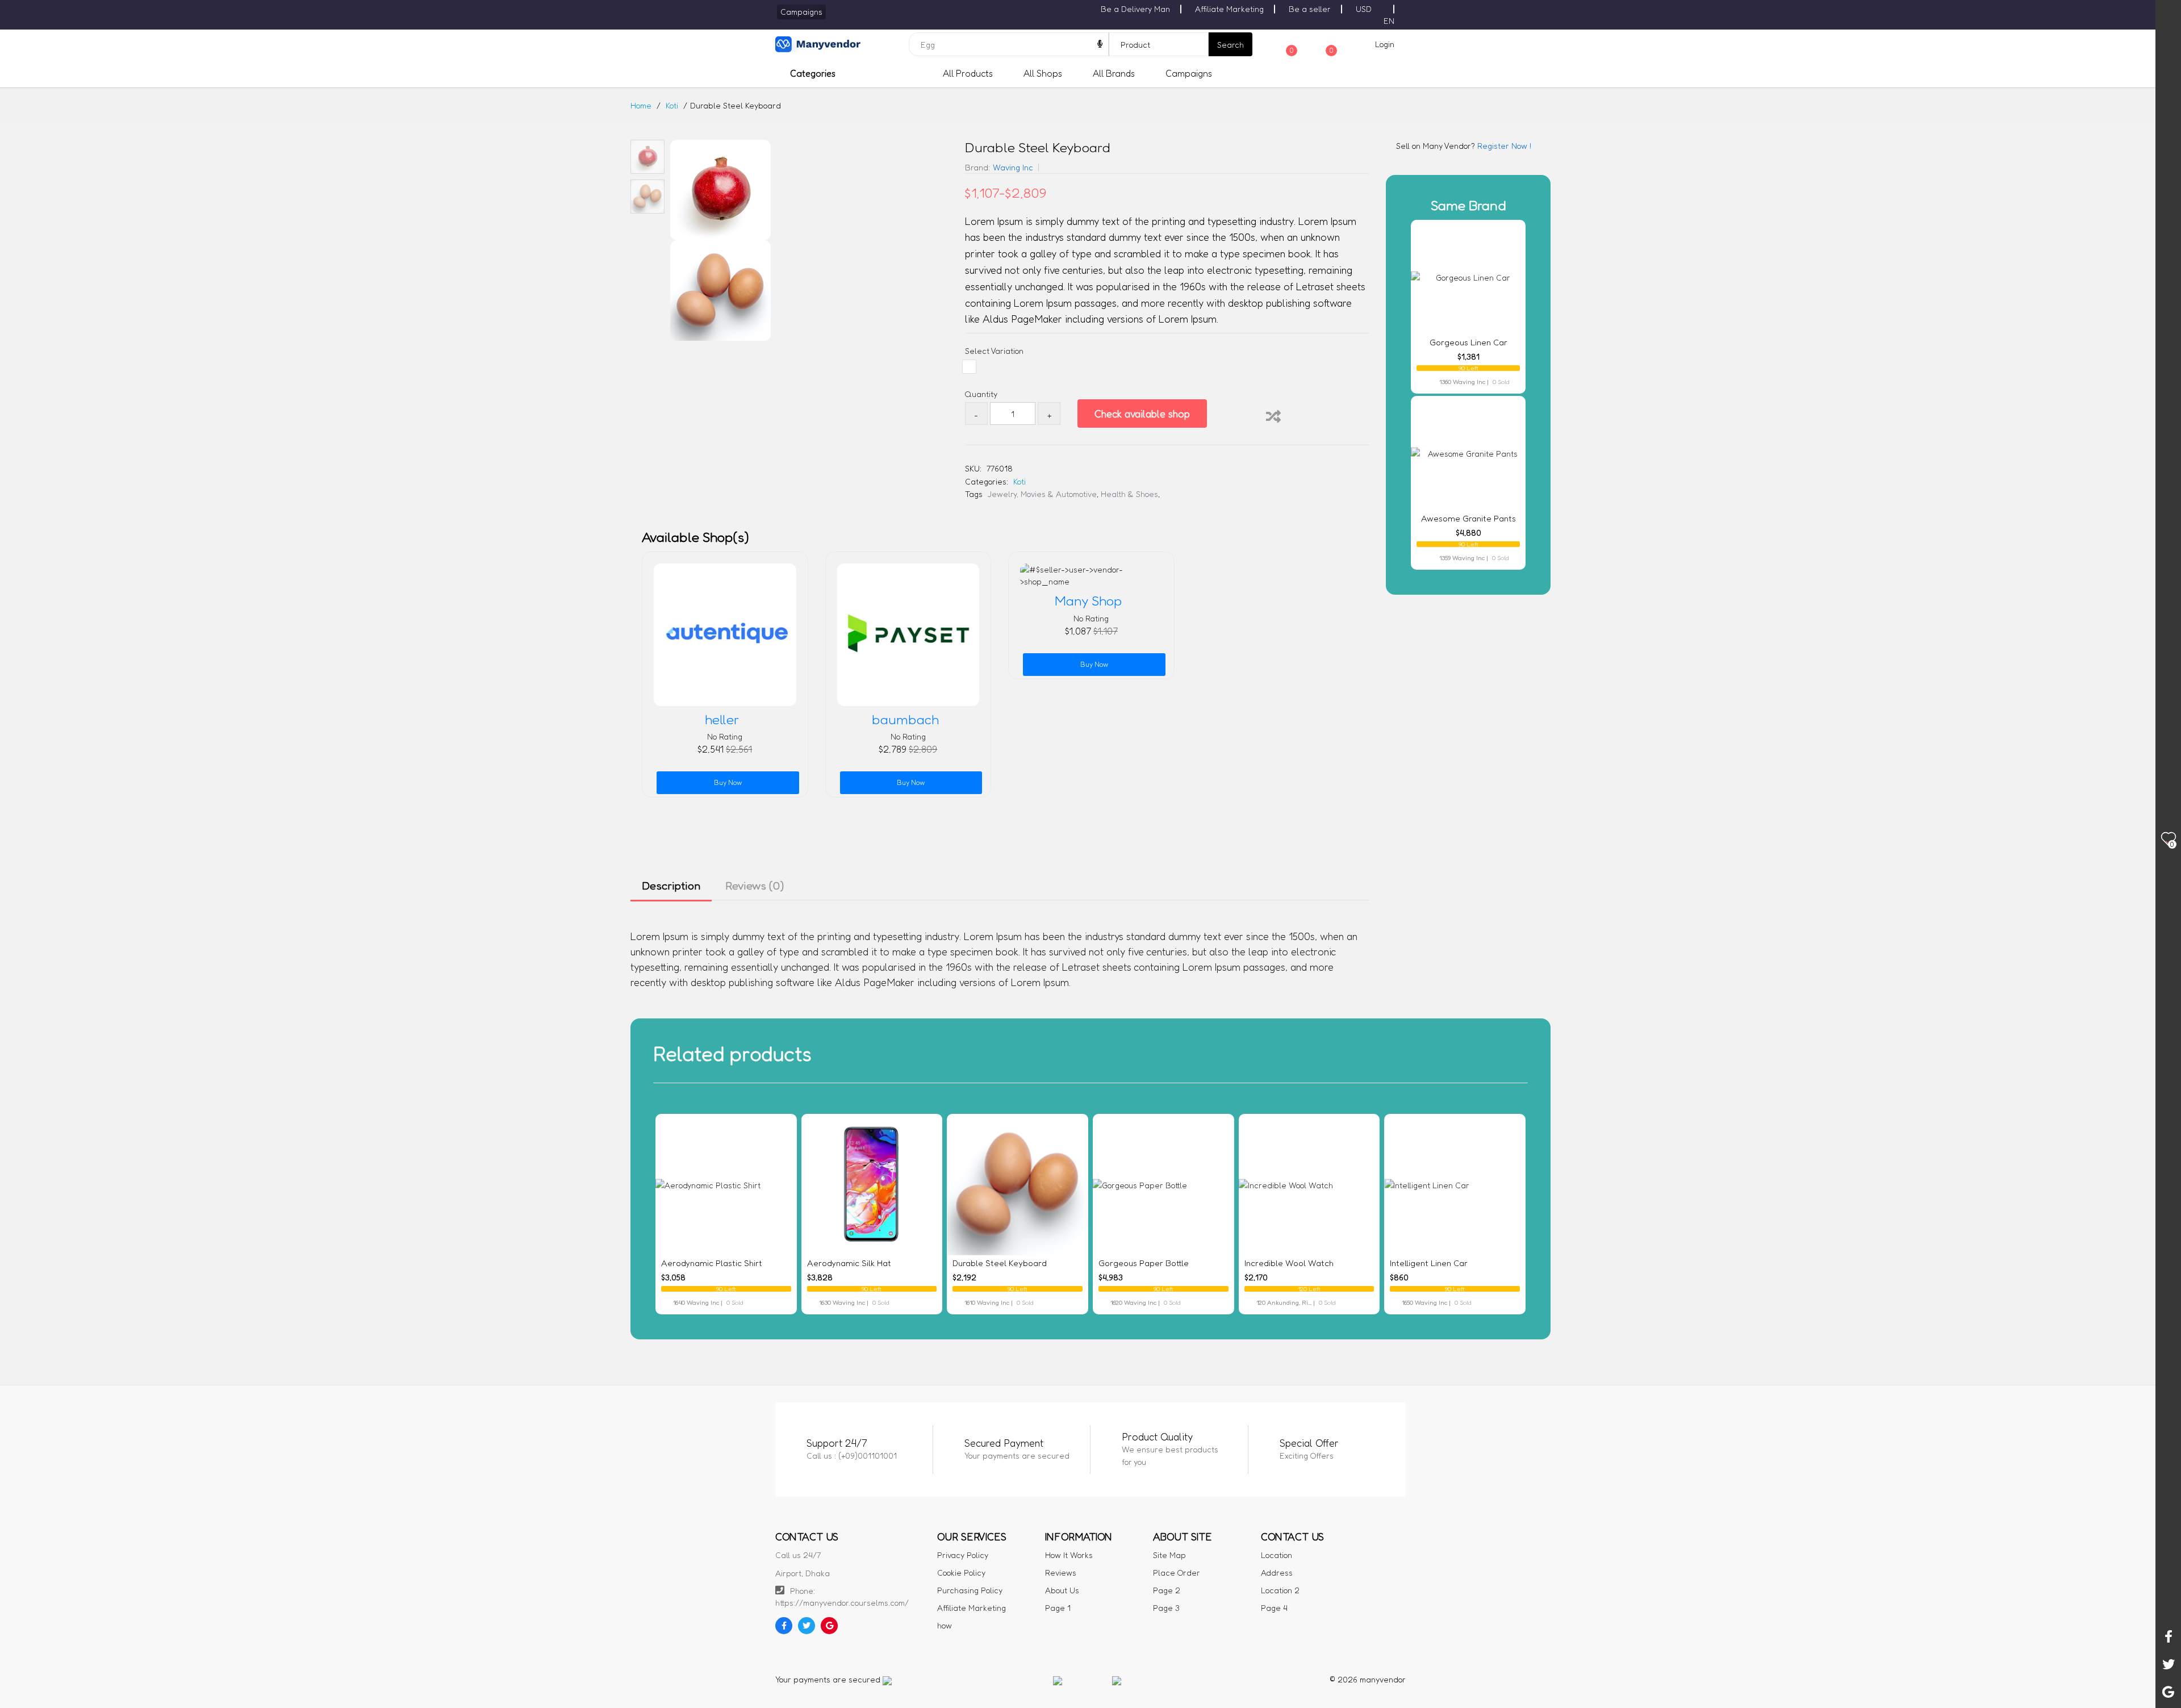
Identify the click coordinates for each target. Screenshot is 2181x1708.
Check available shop (1142, 414)
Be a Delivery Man (1135, 9)
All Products (968, 73)
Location (1277, 1555)
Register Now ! (1503, 146)
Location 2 (1280, 1590)
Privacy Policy (963, 1555)
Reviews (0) (755, 886)
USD (1364, 9)
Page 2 (1167, 1590)
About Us (1062, 1590)
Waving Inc (1013, 167)
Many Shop (1088, 601)
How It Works (1069, 1555)
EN (1389, 21)
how (945, 1625)
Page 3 (1166, 1608)
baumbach (905, 720)
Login (1385, 44)
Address (1277, 1573)
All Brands (1114, 73)
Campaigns (1189, 73)
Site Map (1169, 1555)
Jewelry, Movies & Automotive (1042, 494)
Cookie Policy (961, 1573)
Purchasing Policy (970, 1590)
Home (641, 105)
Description (671, 886)
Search (1231, 45)
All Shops (1043, 73)
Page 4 (1274, 1608)
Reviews (1061, 1573)
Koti (672, 105)
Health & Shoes (1129, 494)
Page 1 (1058, 1608)
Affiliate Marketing (1229, 9)
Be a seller (1310, 9)
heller (722, 720)
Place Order (1177, 1573)
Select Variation (994, 351)
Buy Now (728, 782)
